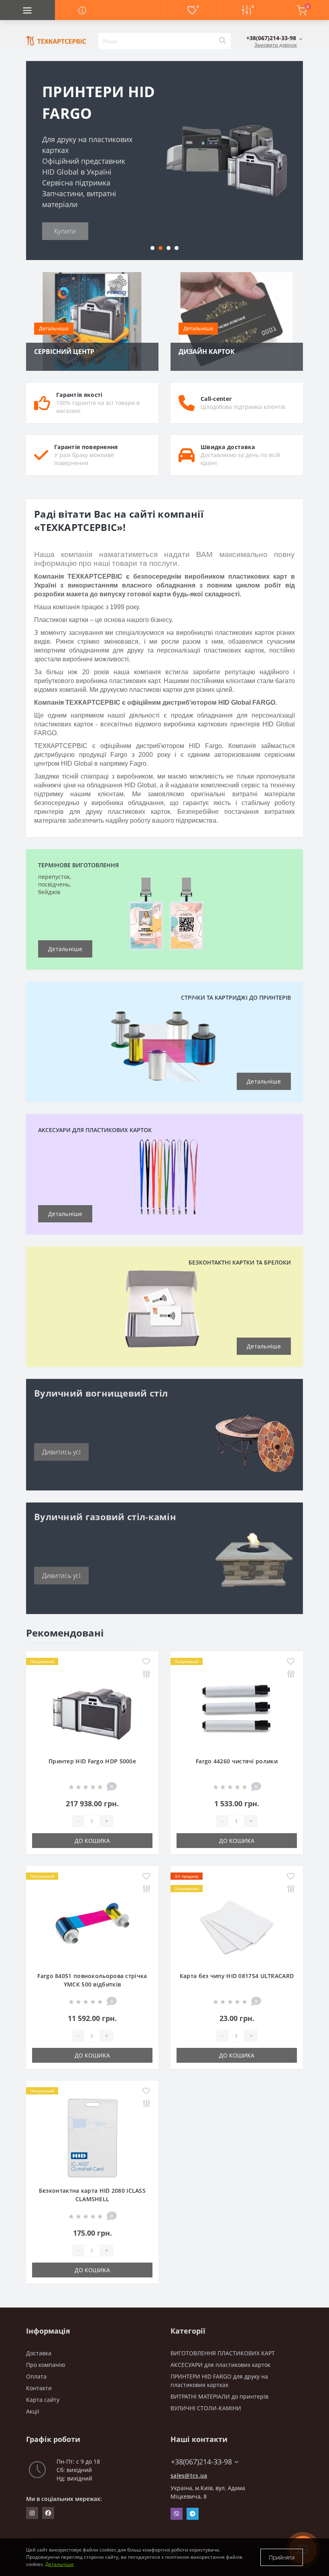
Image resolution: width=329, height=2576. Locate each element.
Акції (33, 2411)
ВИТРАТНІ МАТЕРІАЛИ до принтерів (219, 2396)
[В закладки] (146, 1662)
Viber (177, 2514)
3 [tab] (169, 248)
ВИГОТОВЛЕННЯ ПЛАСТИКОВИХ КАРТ (223, 2353)
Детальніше (54, 328)
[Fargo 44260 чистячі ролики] (237, 1708)
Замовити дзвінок (276, 45)
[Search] (222, 41)
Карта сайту (43, 2400)
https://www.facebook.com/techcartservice (48, 2513)
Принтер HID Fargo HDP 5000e (92, 1761)
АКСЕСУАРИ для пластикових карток (220, 2365)
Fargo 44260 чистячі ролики (237, 1761)
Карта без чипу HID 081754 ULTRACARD (237, 1976)
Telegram (193, 2514)
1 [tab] (152, 248)
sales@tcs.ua (189, 2475)
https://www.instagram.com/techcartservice (32, 2513)
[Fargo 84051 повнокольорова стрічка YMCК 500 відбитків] (92, 1923)
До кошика (92, 1841)
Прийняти (282, 2557)
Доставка (39, 2353)
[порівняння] (146, 1674)
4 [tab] (177, 248)
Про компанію (46, 2365)
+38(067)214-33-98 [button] (201, 2462)
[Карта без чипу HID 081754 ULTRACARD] (237, 1923)
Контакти (39, 2388)
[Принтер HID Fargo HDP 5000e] (92, 1708)
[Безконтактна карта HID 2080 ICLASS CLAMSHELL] (92, 2138)
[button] (274, 38)
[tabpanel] (164, 161)
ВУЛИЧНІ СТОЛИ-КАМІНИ (206, 2408)
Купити (65, 231)
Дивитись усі (61, 1452)
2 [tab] (160, 248)
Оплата (36, 2376)
